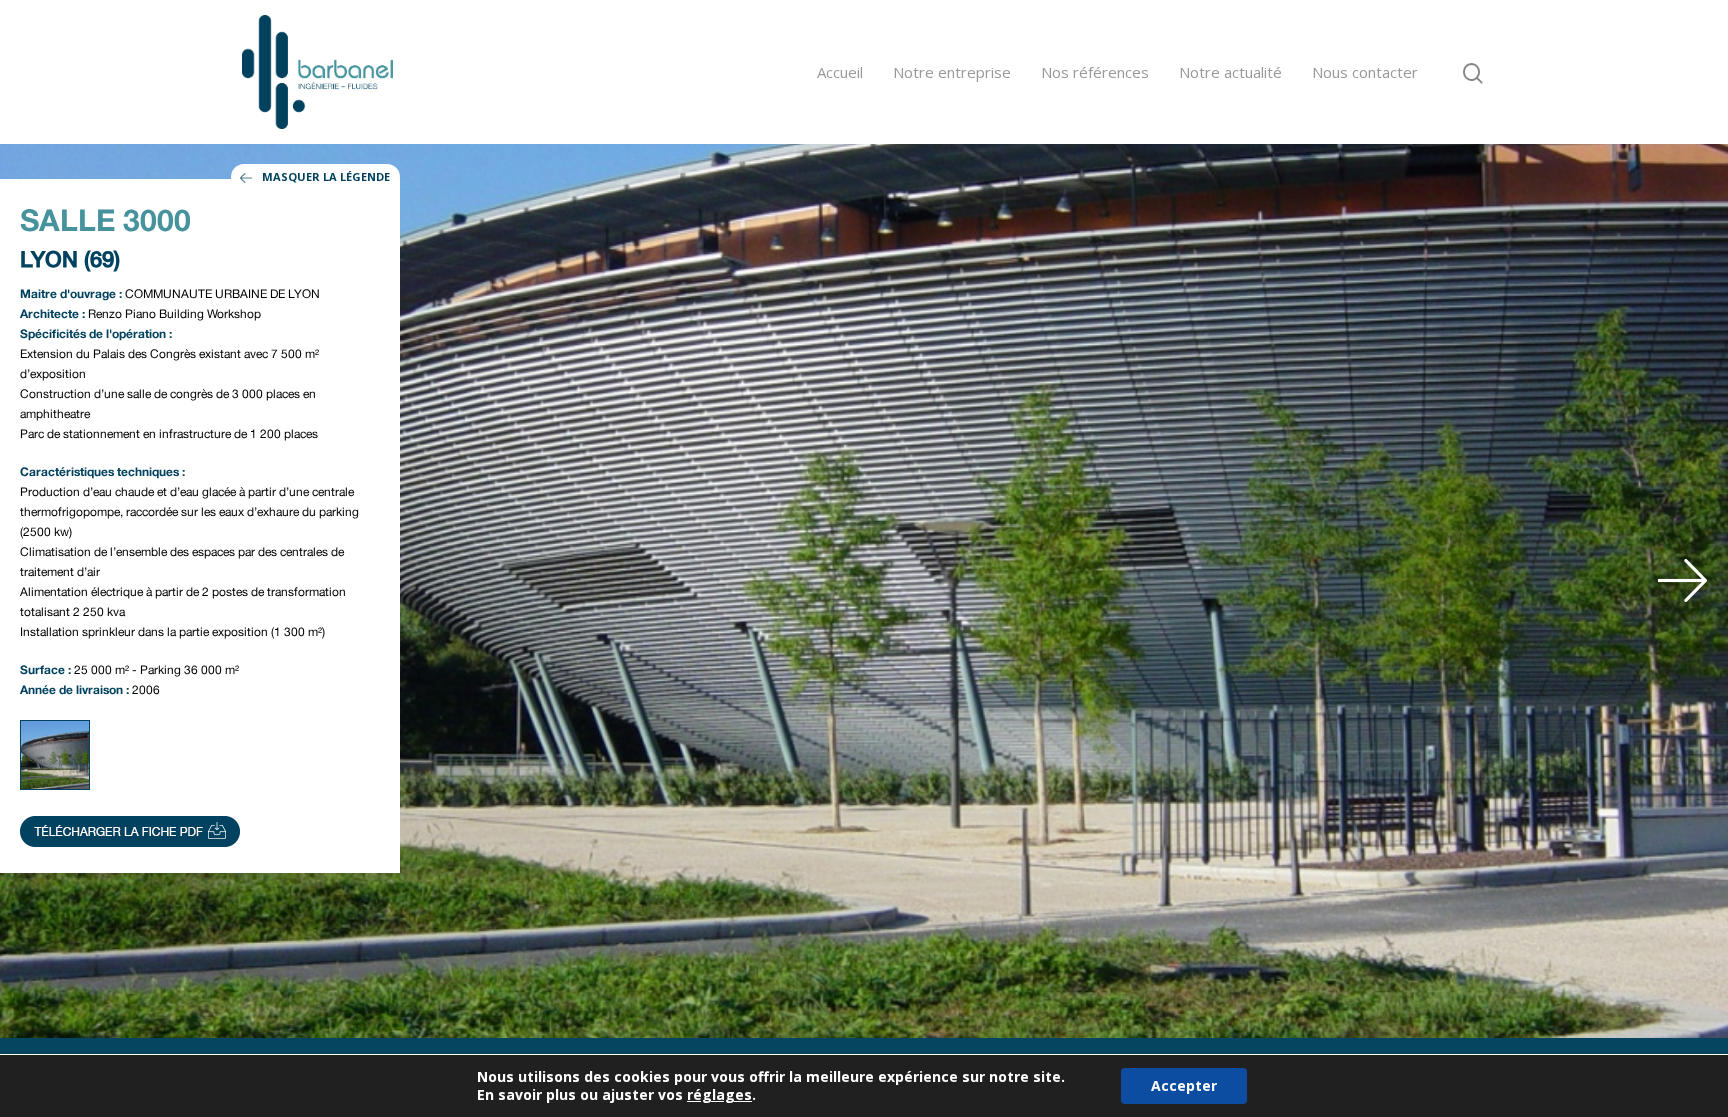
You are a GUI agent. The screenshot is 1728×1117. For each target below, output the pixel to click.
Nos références (1095, 72)
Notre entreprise (952, 72)
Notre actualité (1230, 72)
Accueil (840, 72)
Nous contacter (1365, 72)
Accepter (1184, 1085)
